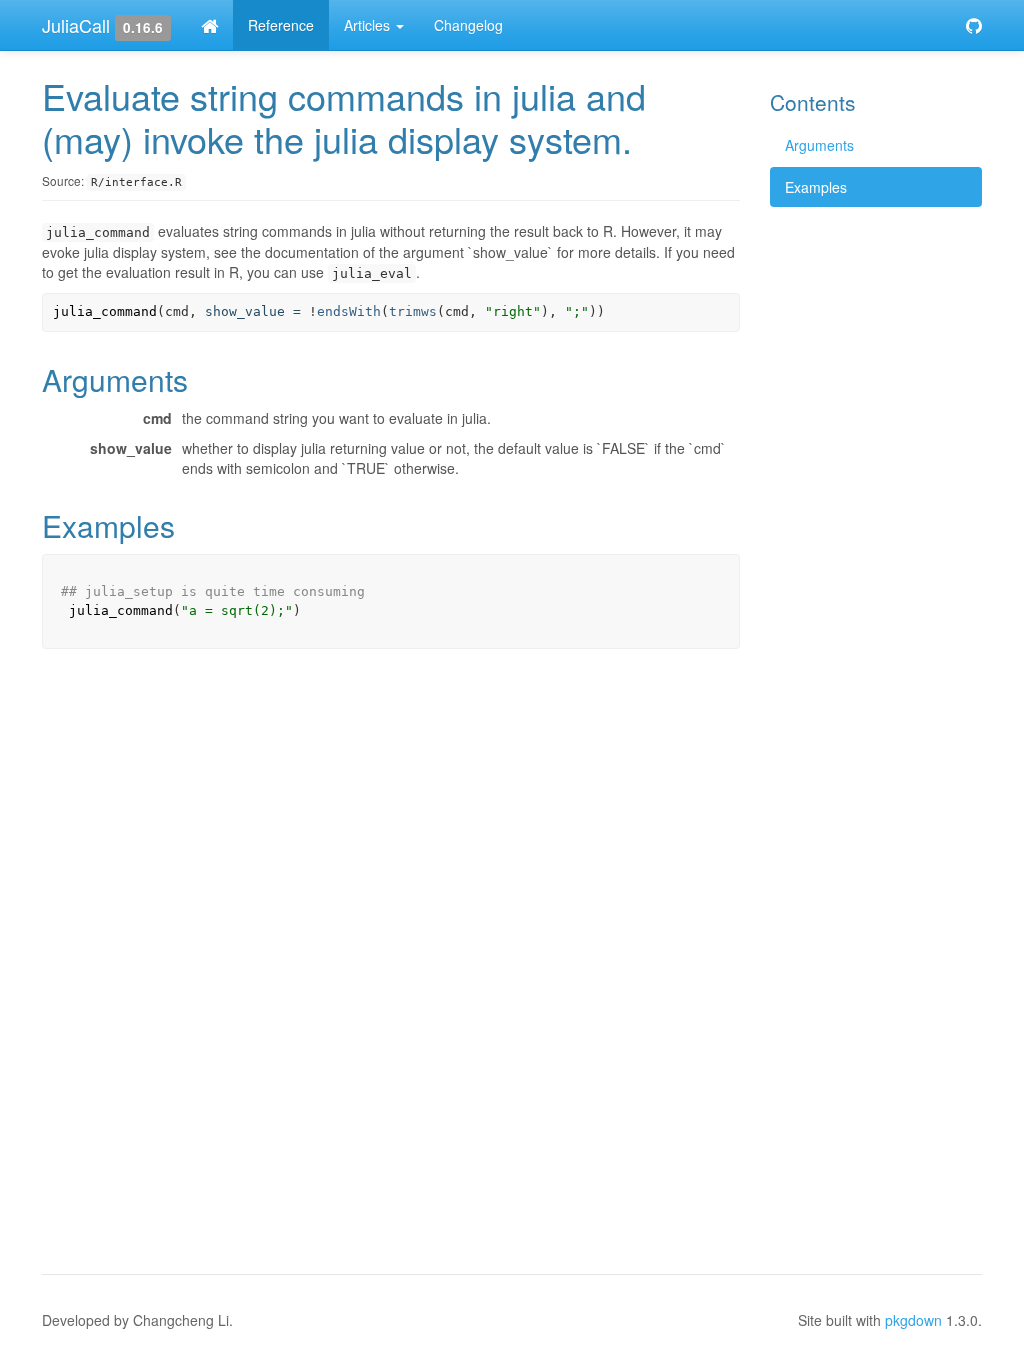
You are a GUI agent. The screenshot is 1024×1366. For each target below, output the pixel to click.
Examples (816, 187)
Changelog (468, 25)
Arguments (819, 145)
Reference (281, 25)
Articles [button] (369, 25)
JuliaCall (76, 25)
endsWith (349, 311)
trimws (413, 311)
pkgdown (913, 1320)
